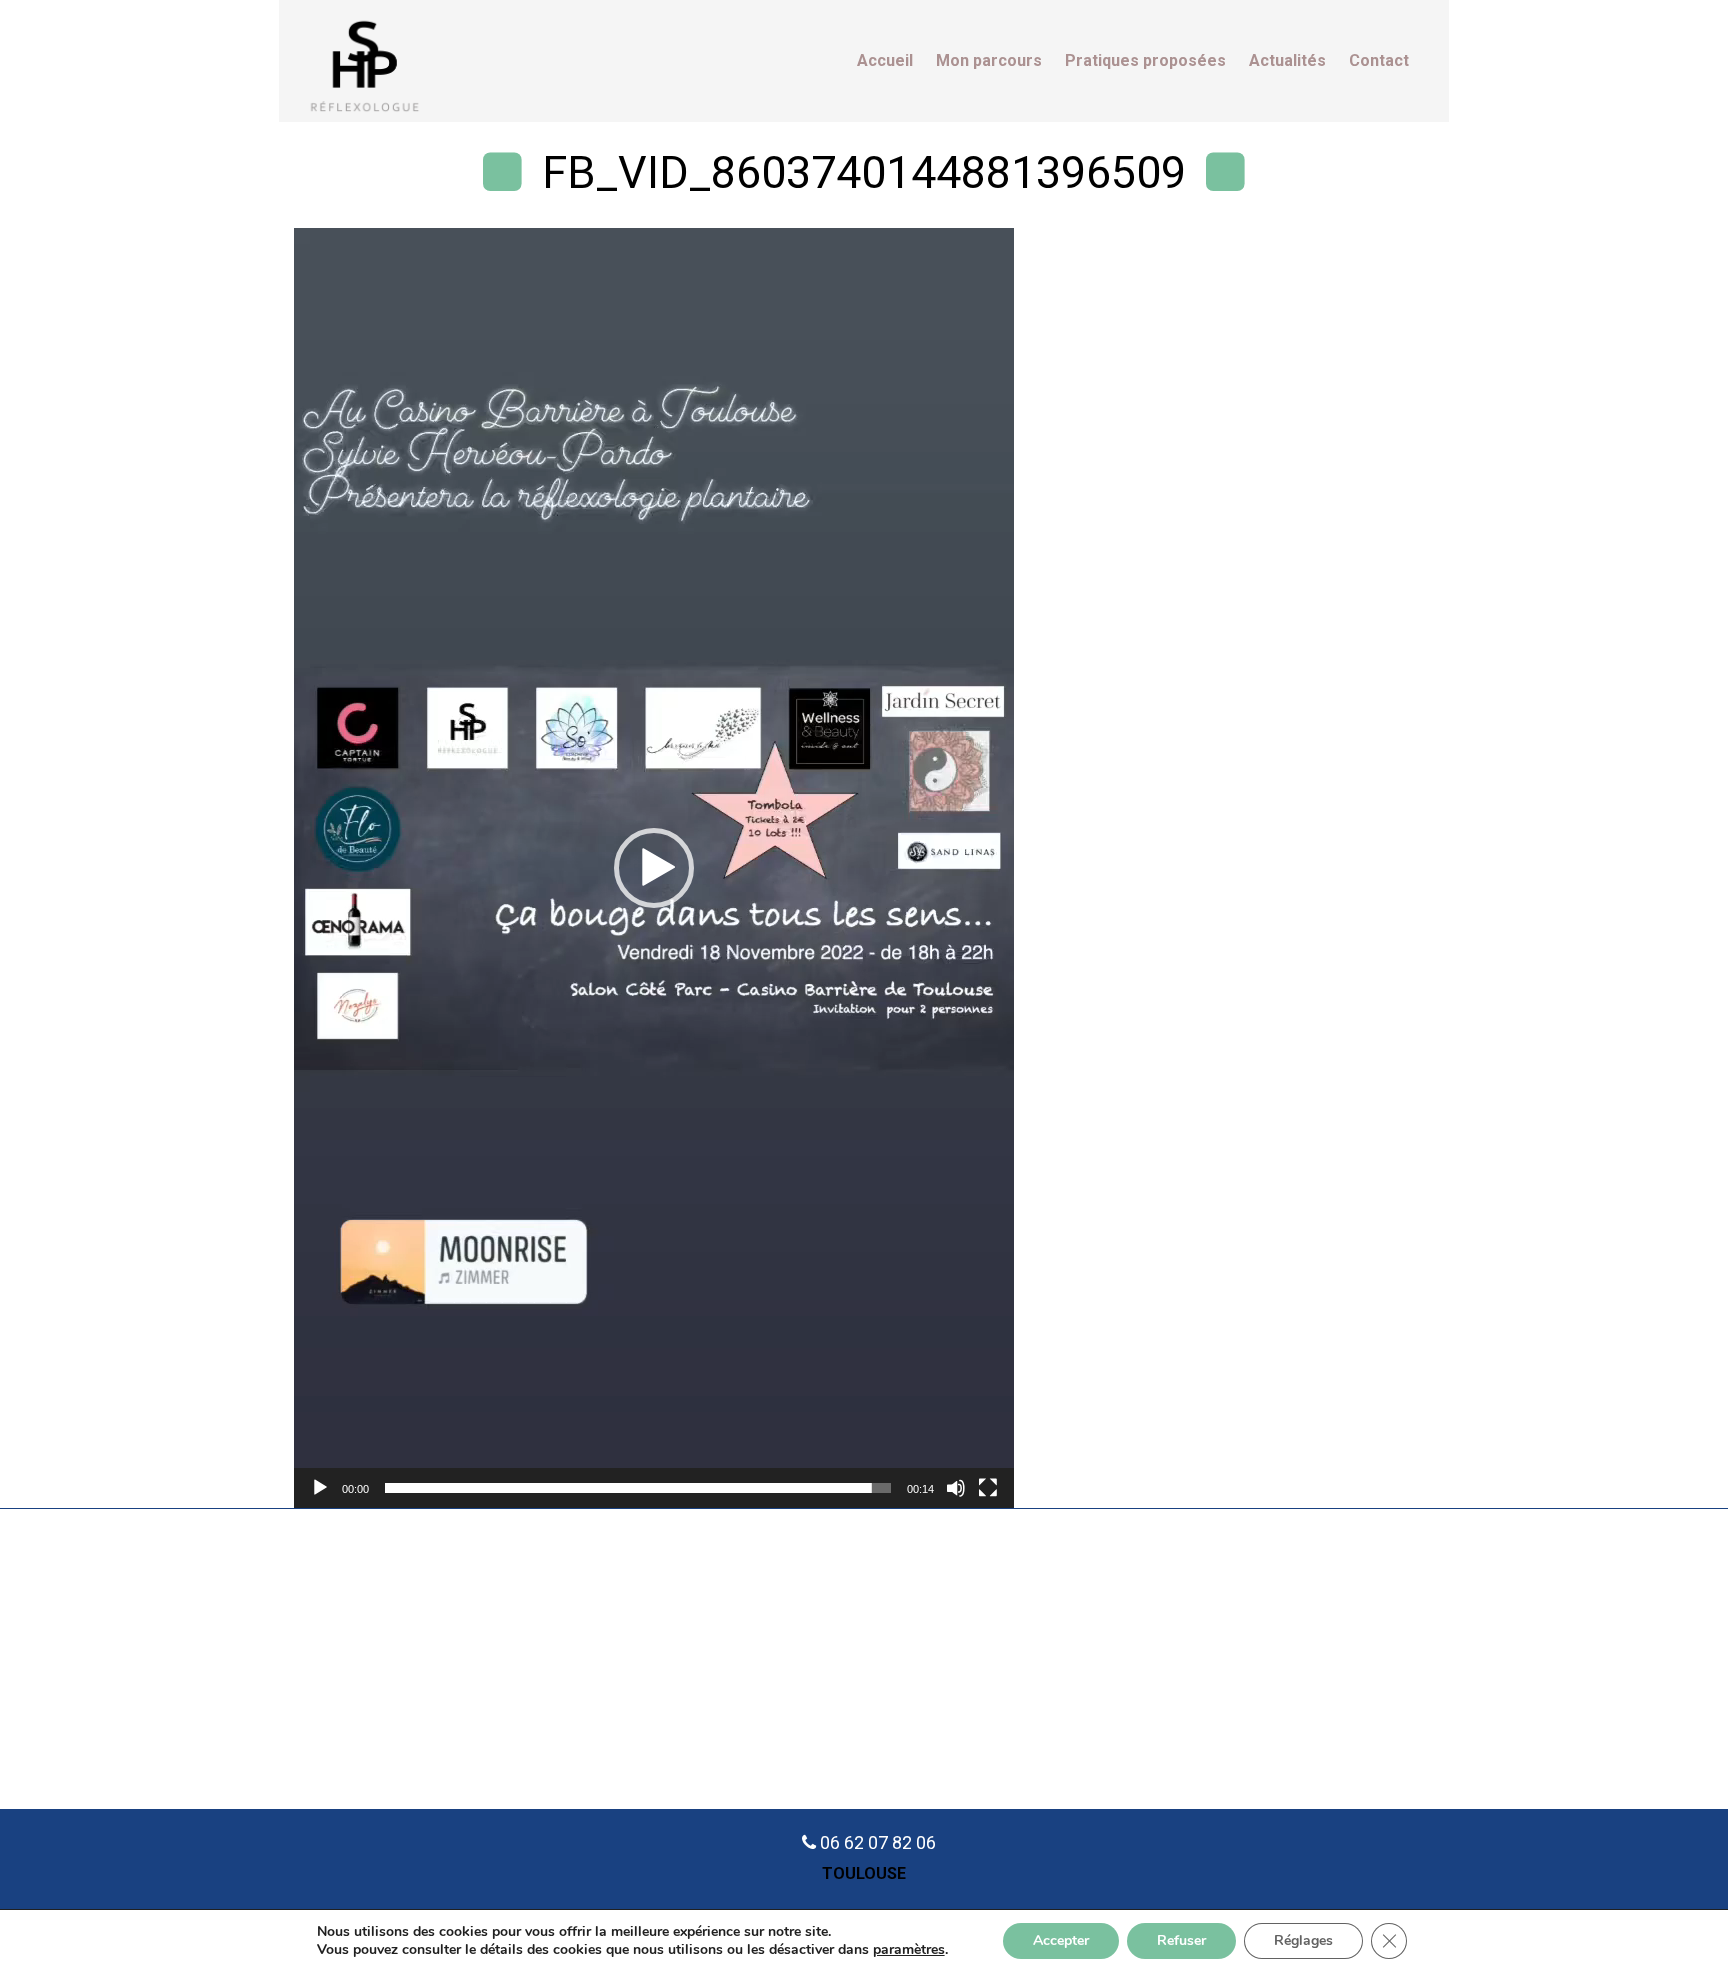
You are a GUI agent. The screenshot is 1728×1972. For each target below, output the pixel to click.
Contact (1379, 61)
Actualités (1287, 61)
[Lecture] (320, 1488)
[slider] (638, 1488)
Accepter (1061, 1940)
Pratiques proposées (1145, 61)
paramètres (909, 1950)
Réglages (1303, 1940)
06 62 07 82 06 (878, 1842)
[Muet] (956, 1488)
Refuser (1181, 1940)
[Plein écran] (988, 1488)
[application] (654, 868)
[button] (654, 868)
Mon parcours (989, 61)
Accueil (885, 61)
